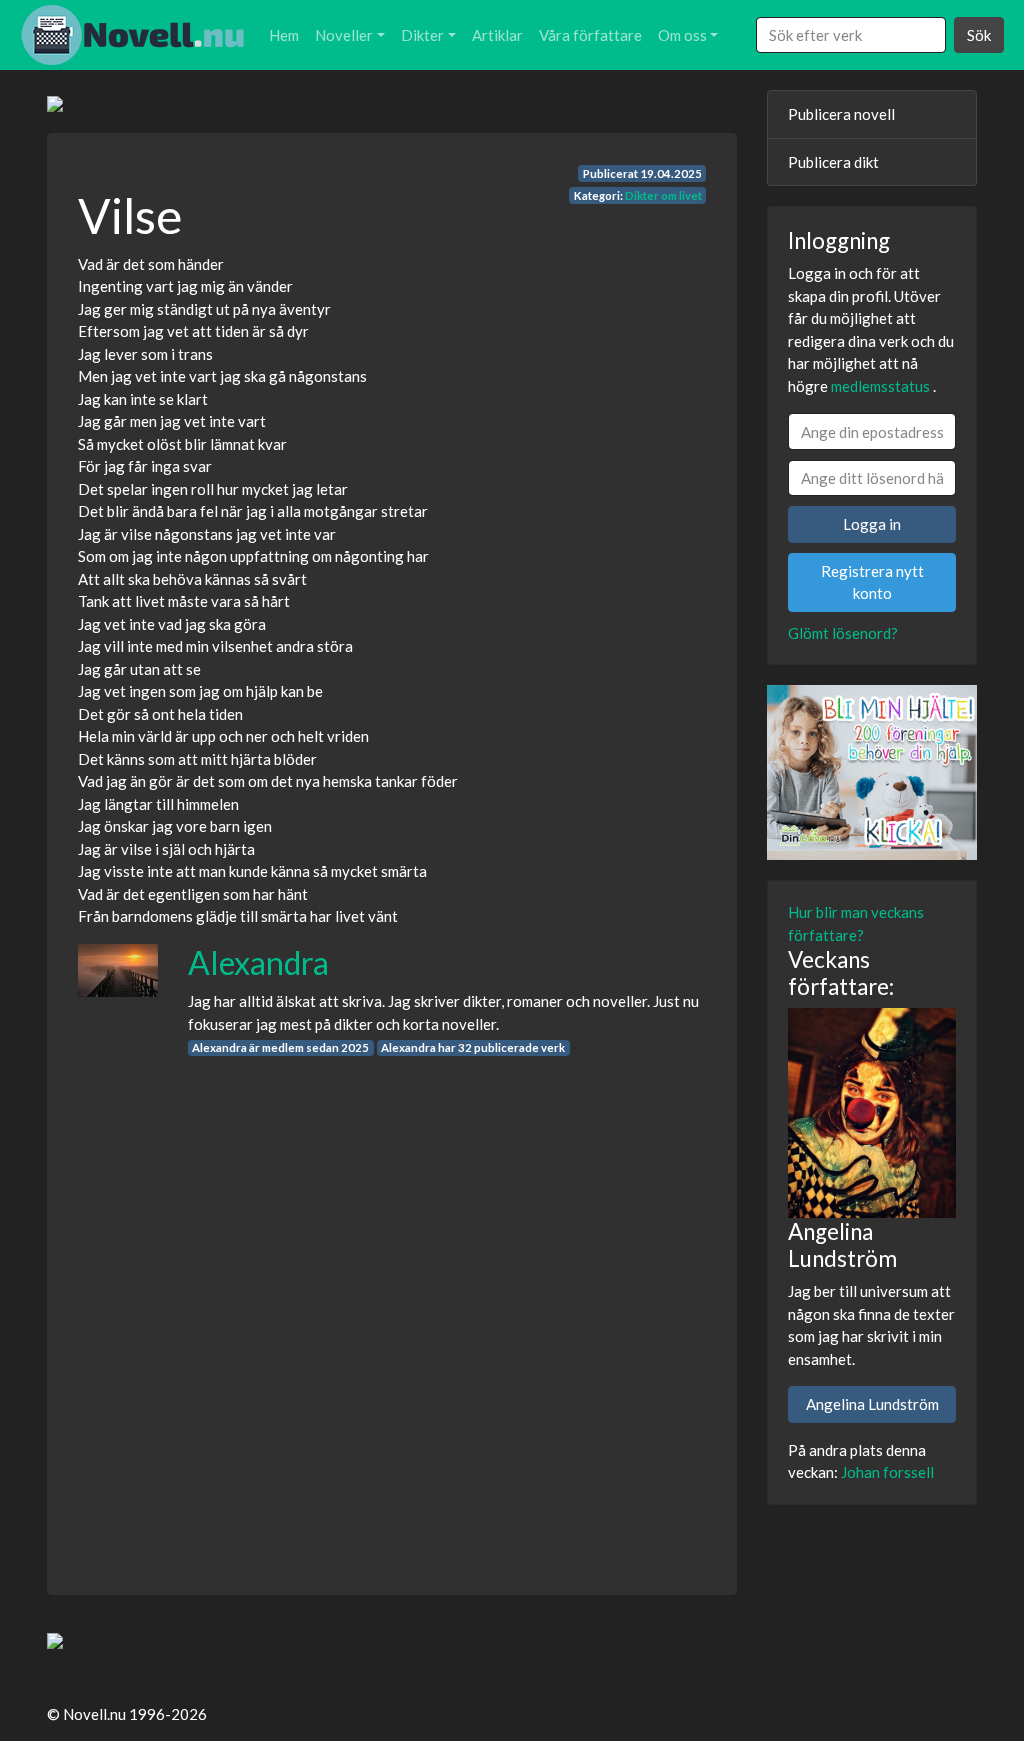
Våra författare (590, 35)
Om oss (682, 35)
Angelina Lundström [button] (872, 1404)
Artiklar (497, 35)
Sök (979, 35)
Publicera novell (841, 114)
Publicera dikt (833, 162)
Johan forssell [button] (887, 1472)
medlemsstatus (880, 386)
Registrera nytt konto (872, 582)
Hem (284, 35)
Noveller (344, 35)
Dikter (422, 35)
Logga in (872, 524)
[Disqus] (392, 1308)
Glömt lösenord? (843, 633)
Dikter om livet (663, 195)
